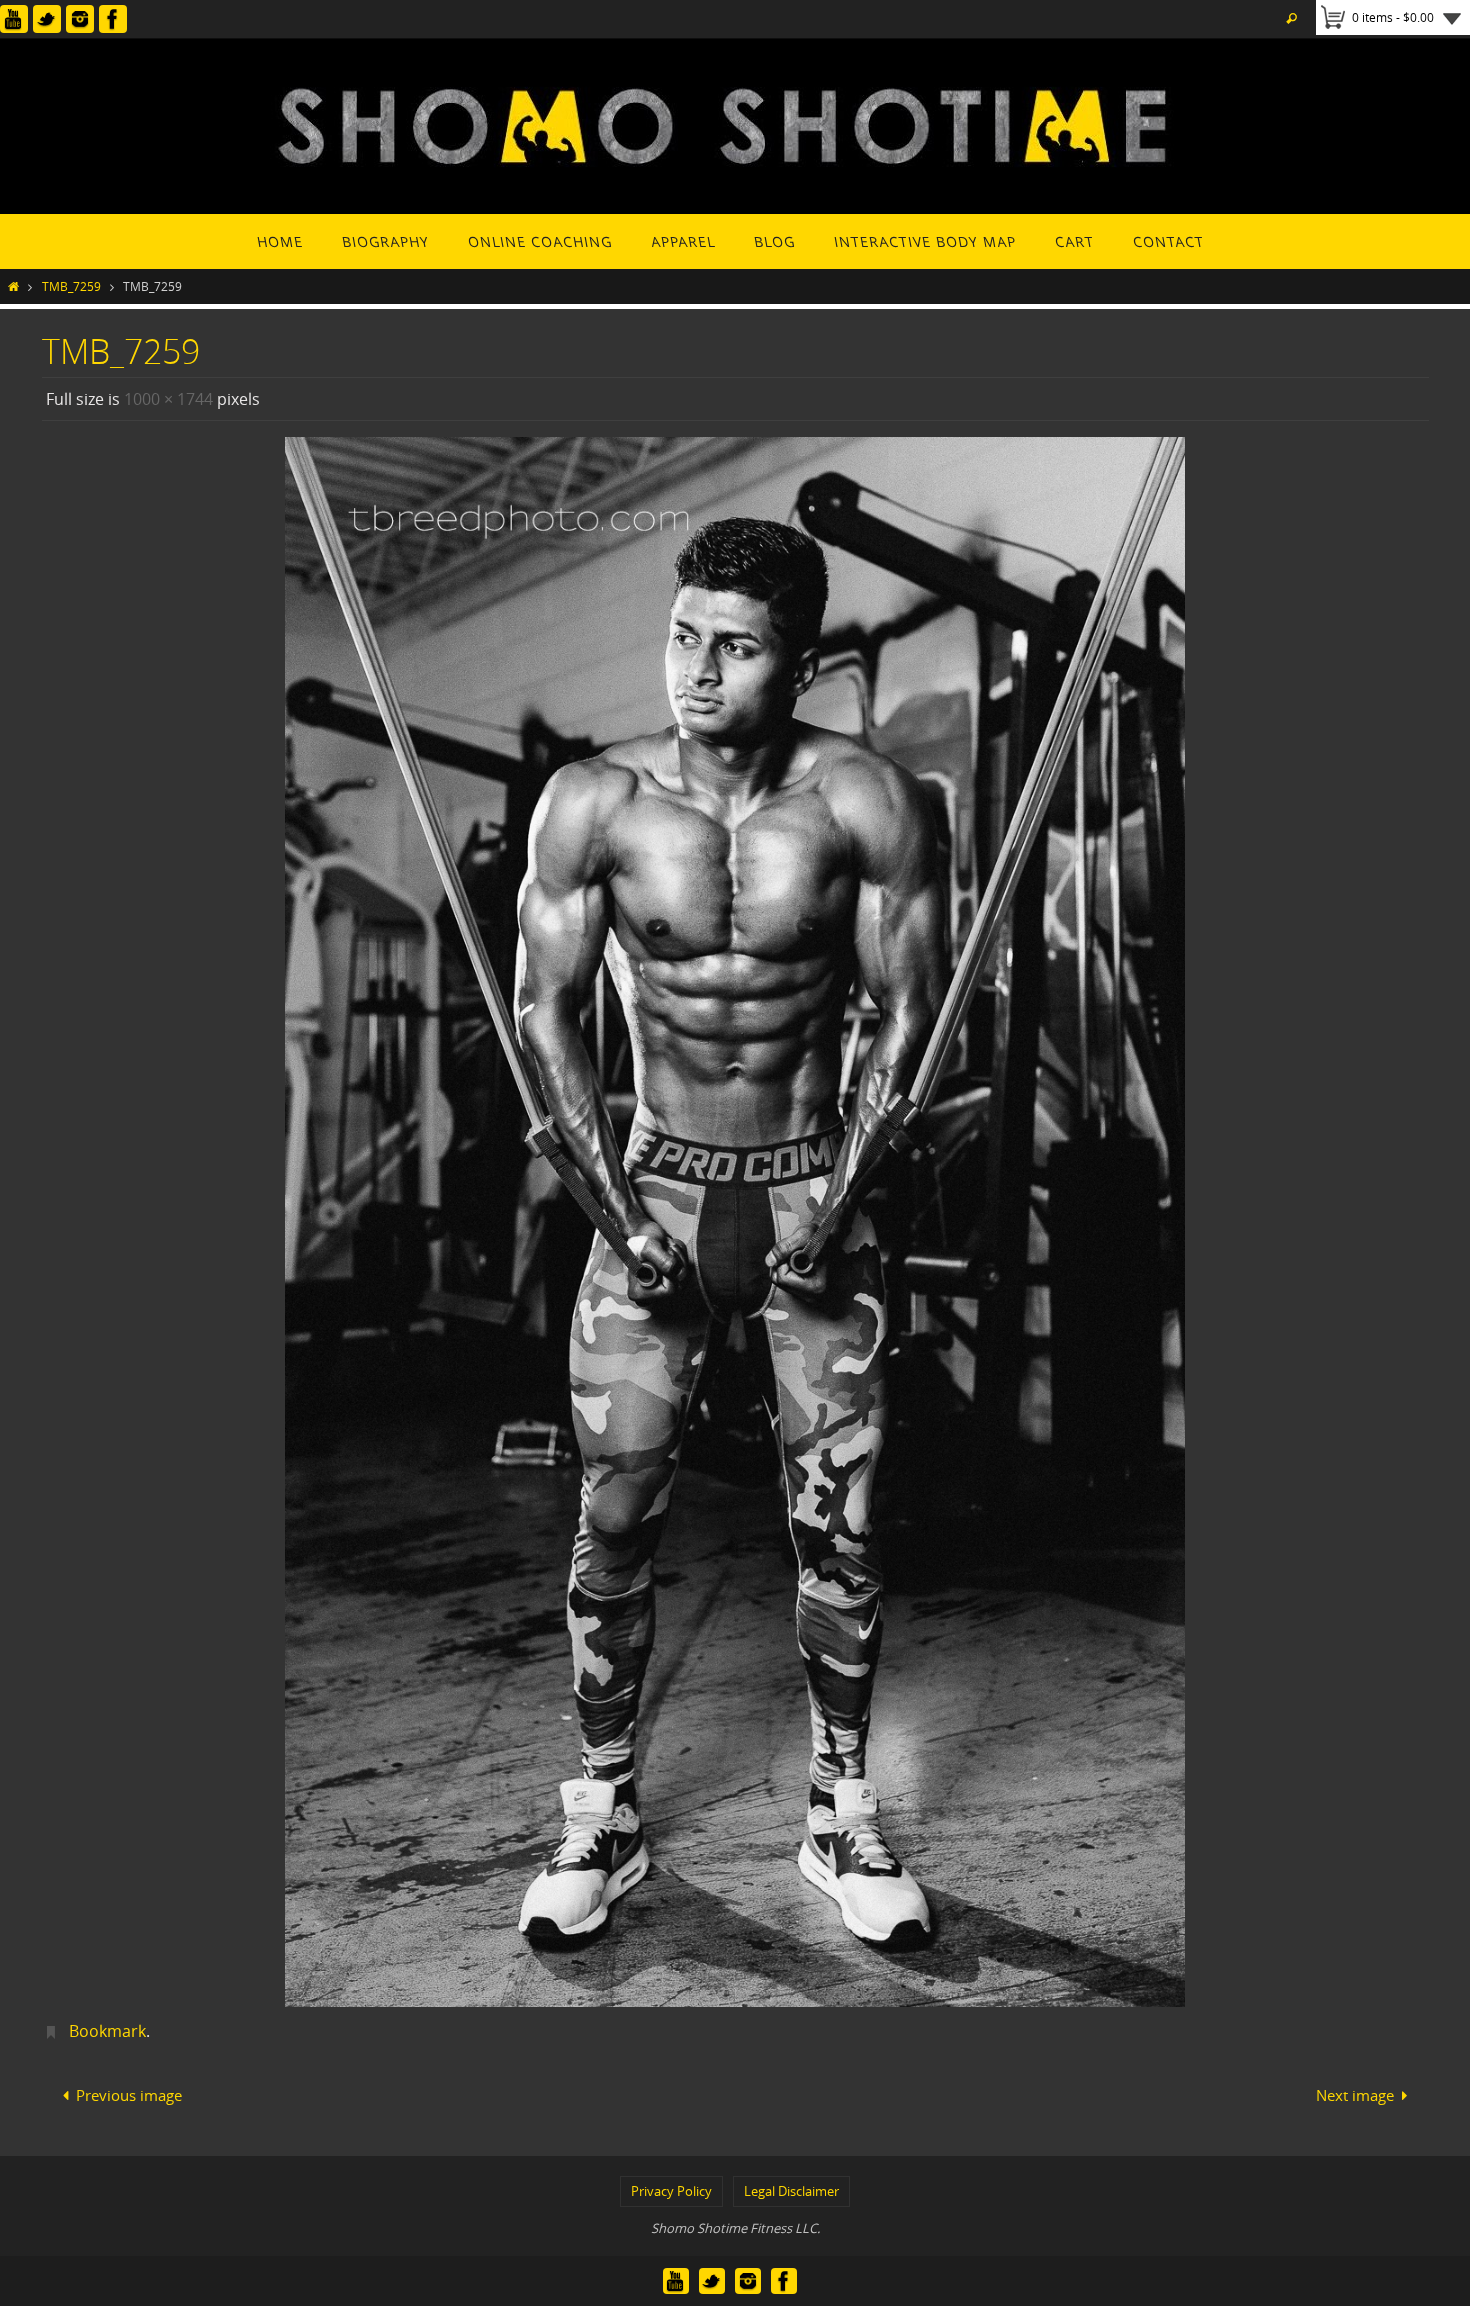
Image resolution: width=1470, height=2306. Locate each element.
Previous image (129, 2095)
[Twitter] (47, 19)
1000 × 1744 (168, 399)
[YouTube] (14, 19)
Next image (1355, 2095)
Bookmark (107, 2031)
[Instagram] (80, 19)
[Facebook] (113, 19)
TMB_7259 (71, 286)
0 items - (1393, 17)
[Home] (13, 286)
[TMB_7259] (735, 1222)
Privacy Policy (671, 2191)
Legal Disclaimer (791, 2191)
